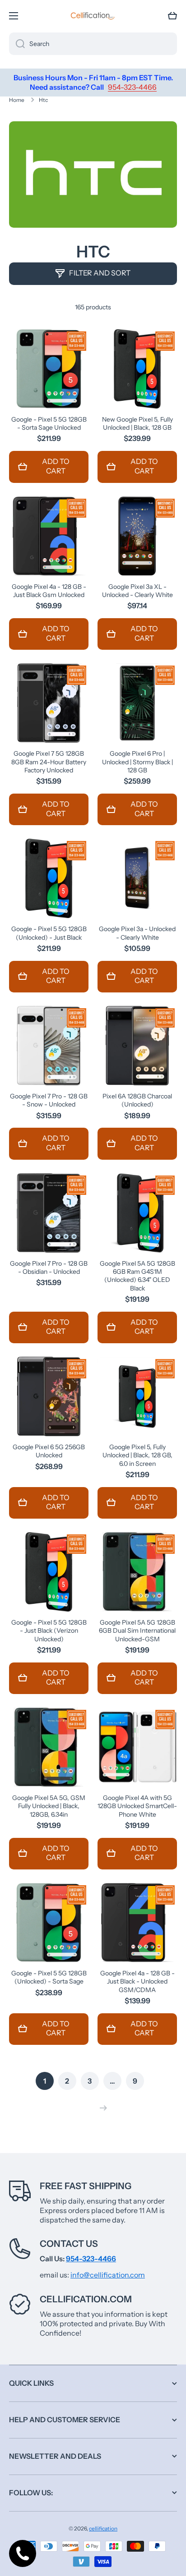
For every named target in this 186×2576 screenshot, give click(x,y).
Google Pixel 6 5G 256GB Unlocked (49, 1451)
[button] (172, 16)
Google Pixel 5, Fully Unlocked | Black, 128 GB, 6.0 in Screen (137, 1455)
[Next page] (101, 2108)
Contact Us (69, 2244)
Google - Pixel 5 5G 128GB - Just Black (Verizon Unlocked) (49, 1630)
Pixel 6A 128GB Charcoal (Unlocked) (137, 1100)
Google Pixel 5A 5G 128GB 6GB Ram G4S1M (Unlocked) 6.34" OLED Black (137, 1276)
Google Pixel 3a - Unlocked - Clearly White (137, 933)
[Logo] (93, 16)
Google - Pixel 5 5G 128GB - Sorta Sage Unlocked (49, 423)
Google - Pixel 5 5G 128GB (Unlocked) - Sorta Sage (49, 1977)
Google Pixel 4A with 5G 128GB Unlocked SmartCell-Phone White (137, 1806)
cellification (103, 2528)
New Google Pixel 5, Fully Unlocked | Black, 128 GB (137, 423)
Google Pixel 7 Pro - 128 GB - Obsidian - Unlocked (49, 1267)
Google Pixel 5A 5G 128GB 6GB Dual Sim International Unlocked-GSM (137, 1630)
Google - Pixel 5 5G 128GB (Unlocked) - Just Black (49, 933)
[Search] (17, 44)
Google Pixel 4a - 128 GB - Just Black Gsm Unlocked (49, 591)
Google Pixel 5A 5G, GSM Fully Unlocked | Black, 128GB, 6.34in (49, 1806)
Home (17, 100)
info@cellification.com (108, 2275)
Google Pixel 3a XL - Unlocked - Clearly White (137, 591)
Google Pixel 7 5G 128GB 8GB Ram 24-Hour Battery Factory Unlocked (49, 762)
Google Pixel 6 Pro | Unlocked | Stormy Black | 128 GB (137, 762)
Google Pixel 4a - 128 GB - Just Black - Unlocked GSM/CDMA (137, 1981)
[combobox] (93, 44)
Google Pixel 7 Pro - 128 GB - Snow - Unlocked (49, 1100)
